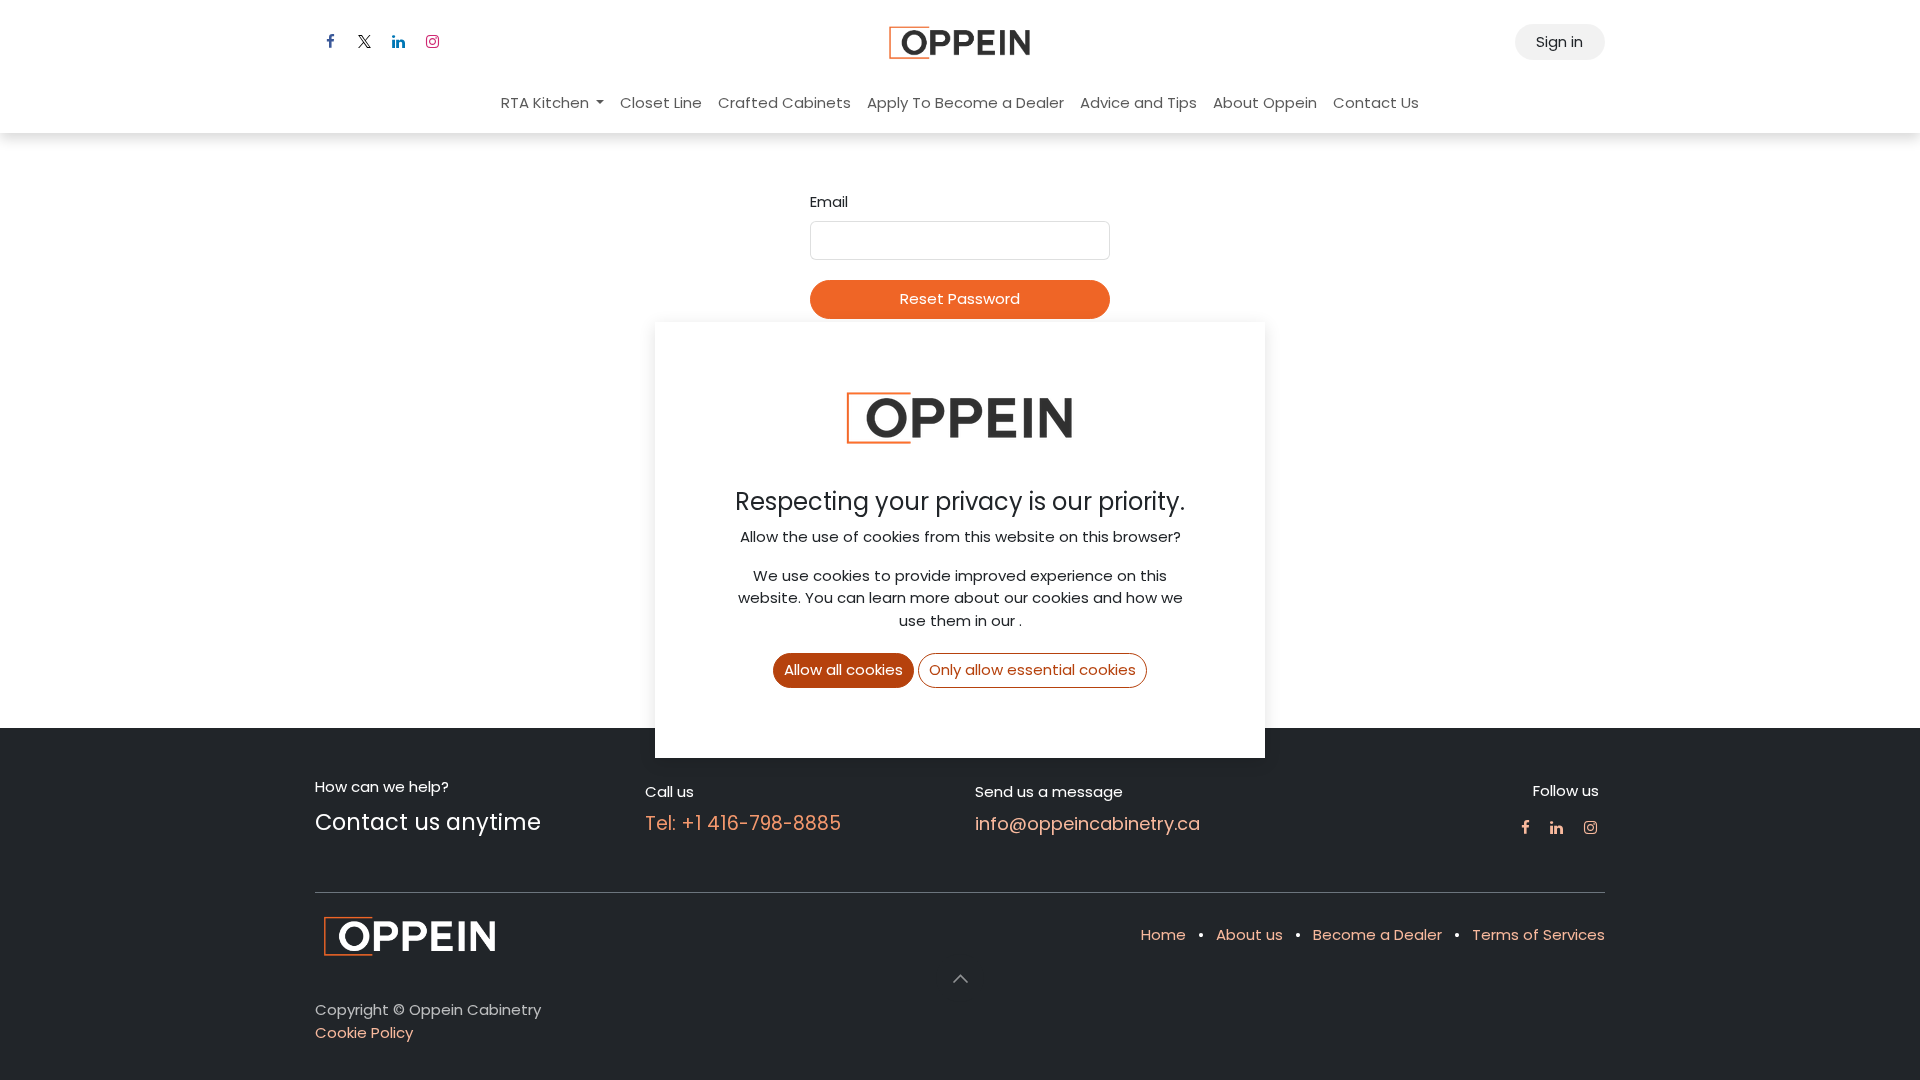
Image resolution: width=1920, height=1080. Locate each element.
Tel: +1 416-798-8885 (743, 823)
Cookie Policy (364, 1032)
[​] (1525, 827)
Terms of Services (1538, 934)
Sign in (1559, 41)
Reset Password (960, 298)
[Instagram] (432, 42)
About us (1249, 934)
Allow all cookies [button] (843, 669)
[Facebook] (330, 42)
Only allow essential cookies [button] (1032, 669)
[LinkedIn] (398, 42)
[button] (960, 978)
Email (829, 201)
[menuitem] (553, 103)
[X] (364, 42)
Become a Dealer (1377, 934)
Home (1163, 934)
